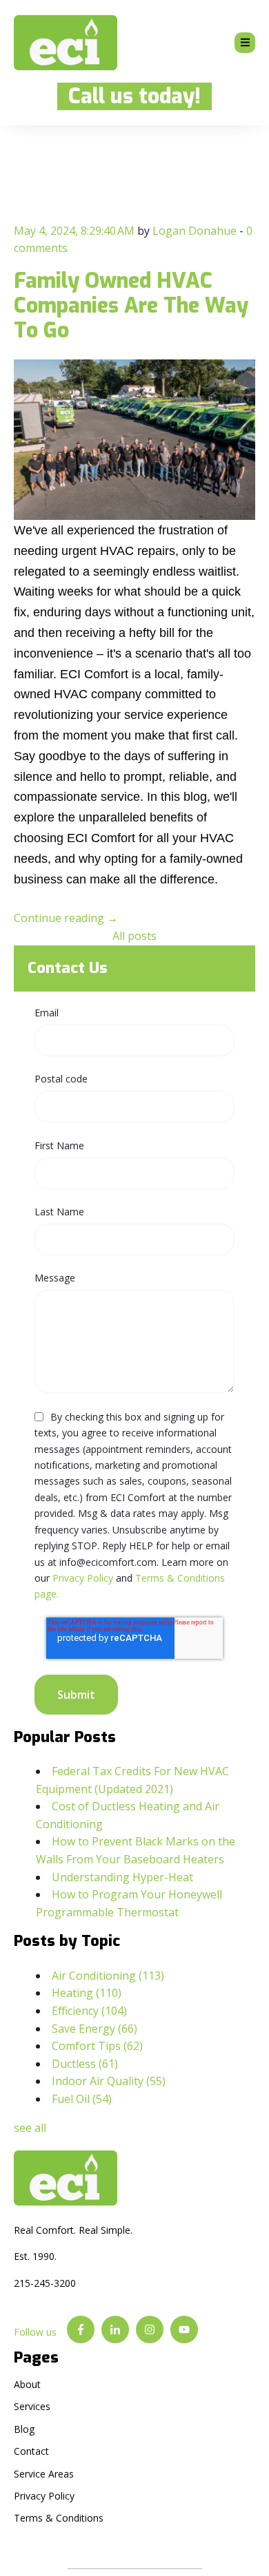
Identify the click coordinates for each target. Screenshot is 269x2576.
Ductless (85, 2064)
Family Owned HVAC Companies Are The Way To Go (131, 306)
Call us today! (129, 96)
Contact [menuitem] (31, 2451)
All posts (134, 936)
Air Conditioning (108, 1976)
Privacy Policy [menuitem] (44, 2496)
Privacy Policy (83, 1578)
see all (30, 2128)
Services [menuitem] (32, 2406)
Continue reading (66, 918)
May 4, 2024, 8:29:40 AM (74, 231)
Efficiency (89, 2011)
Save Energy (94, 2029)
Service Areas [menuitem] (44, 2474)
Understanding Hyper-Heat (122, 1877)
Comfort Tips (97, 2046)
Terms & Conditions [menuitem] (59, 2518)
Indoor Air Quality (109, 2081)
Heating (87, 1993)
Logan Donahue (195, 231)
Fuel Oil (82, 2099)
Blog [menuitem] (24, 2429)
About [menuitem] (27, 2384)
